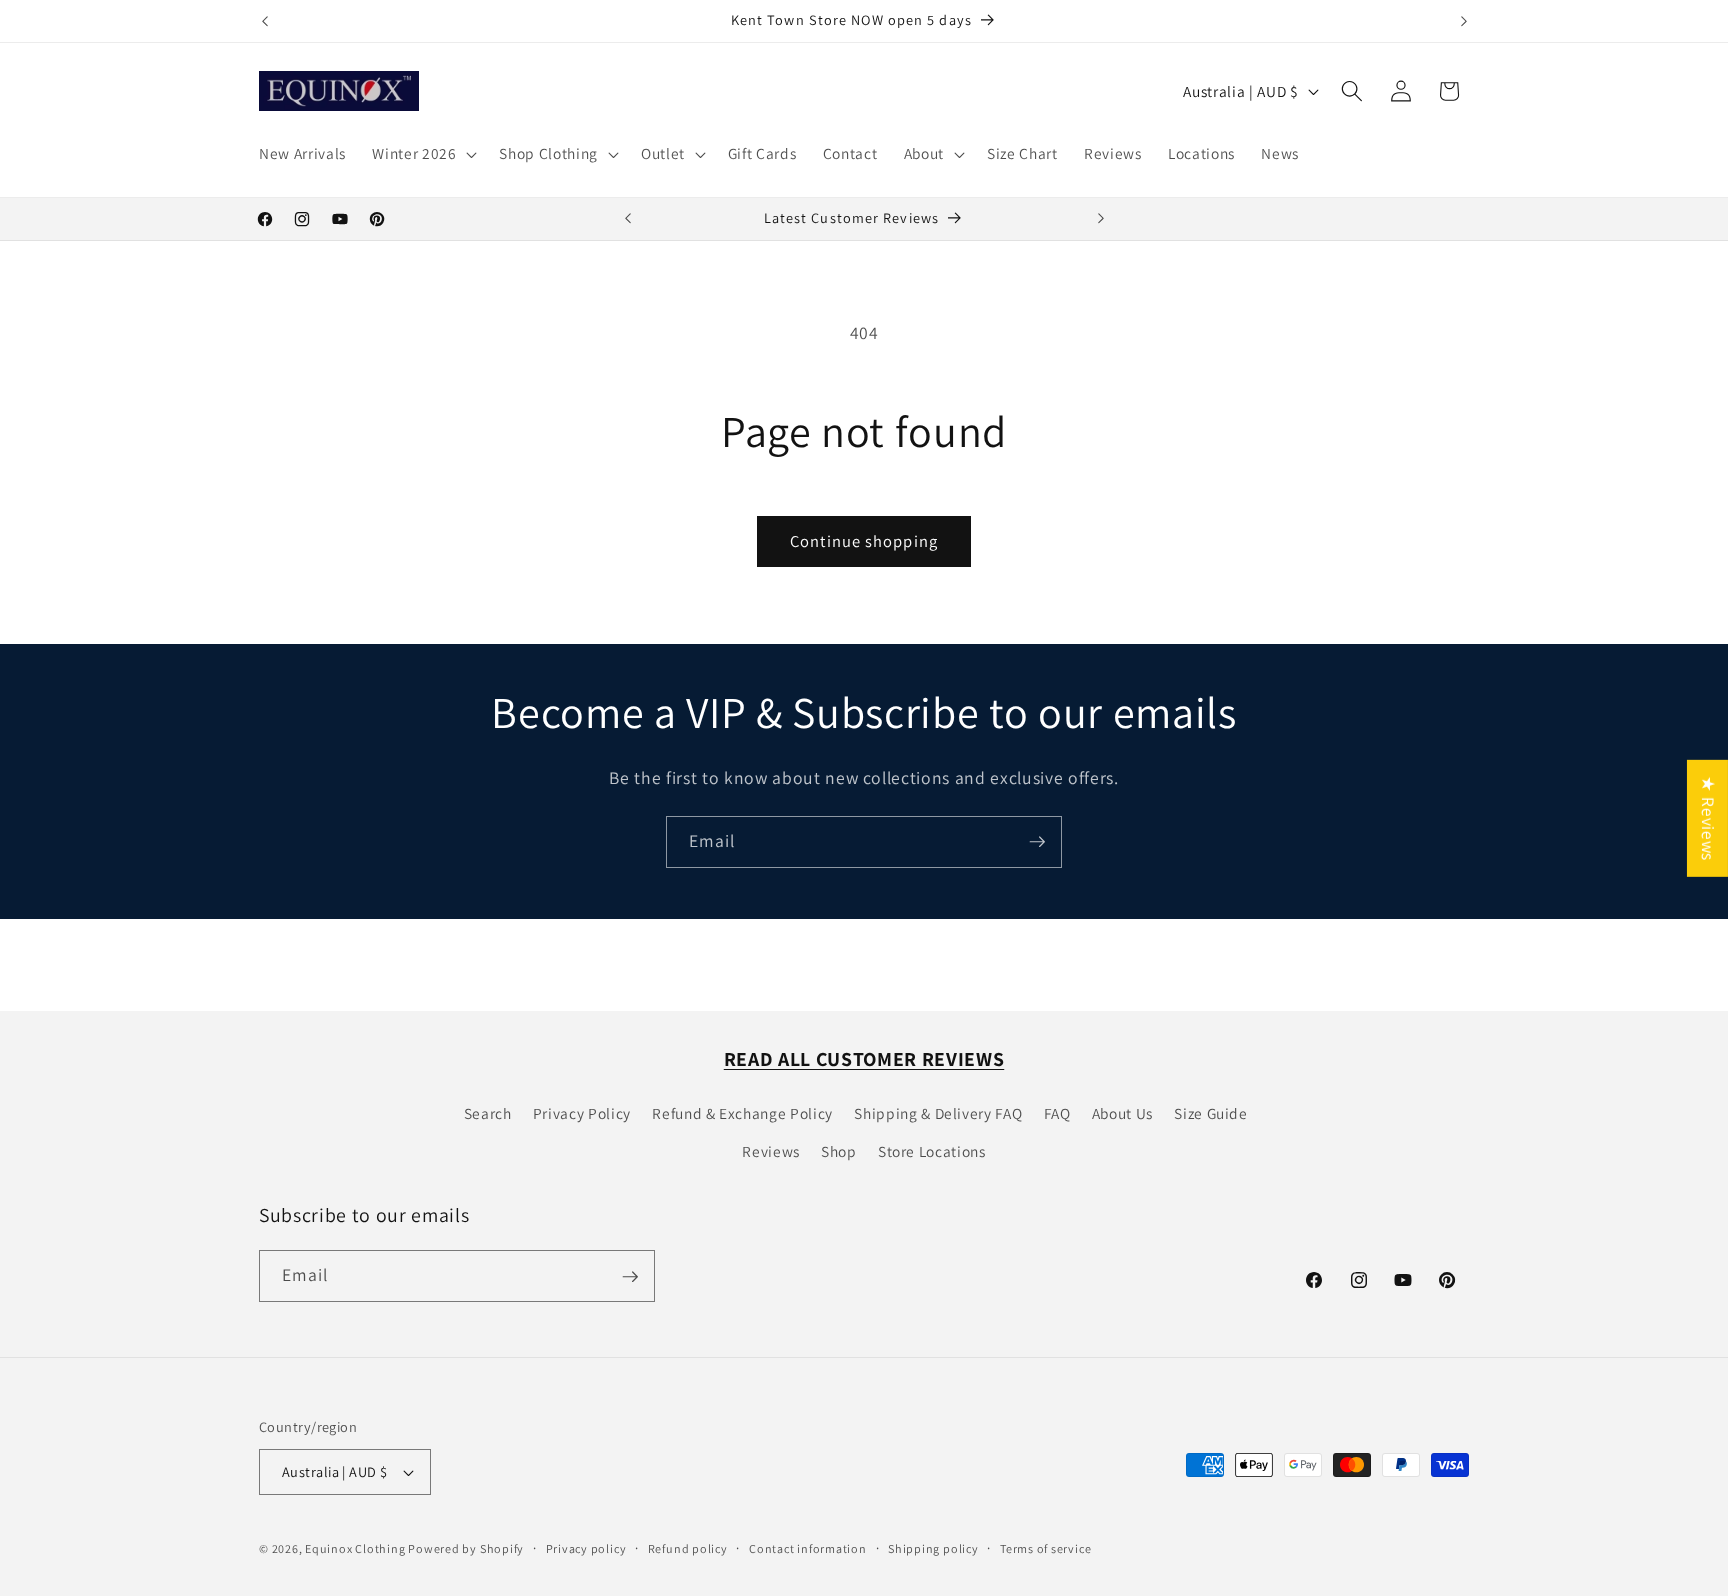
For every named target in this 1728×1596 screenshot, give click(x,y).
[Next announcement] (1464, 21)
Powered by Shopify (466, 1548)
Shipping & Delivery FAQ (938, 1113)
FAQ (1057, 1113)
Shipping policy (933, 1548)
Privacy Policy (582, 1113)
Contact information (808, 1548)
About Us (1122, 1113)
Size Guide (1211, 1113)
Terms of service (1045, 1548)
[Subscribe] (1037, 842)
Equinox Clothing (356, 1548)
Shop (839, 1151)
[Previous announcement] (265, 21)
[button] (422, 154)
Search (488, 1113)
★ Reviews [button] (1708, 818)
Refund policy (688, 1548)
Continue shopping (864, 541)
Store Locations (932, 1151)
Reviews (771, 1151)
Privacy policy (586, 1548)
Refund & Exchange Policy (742, 1113)
